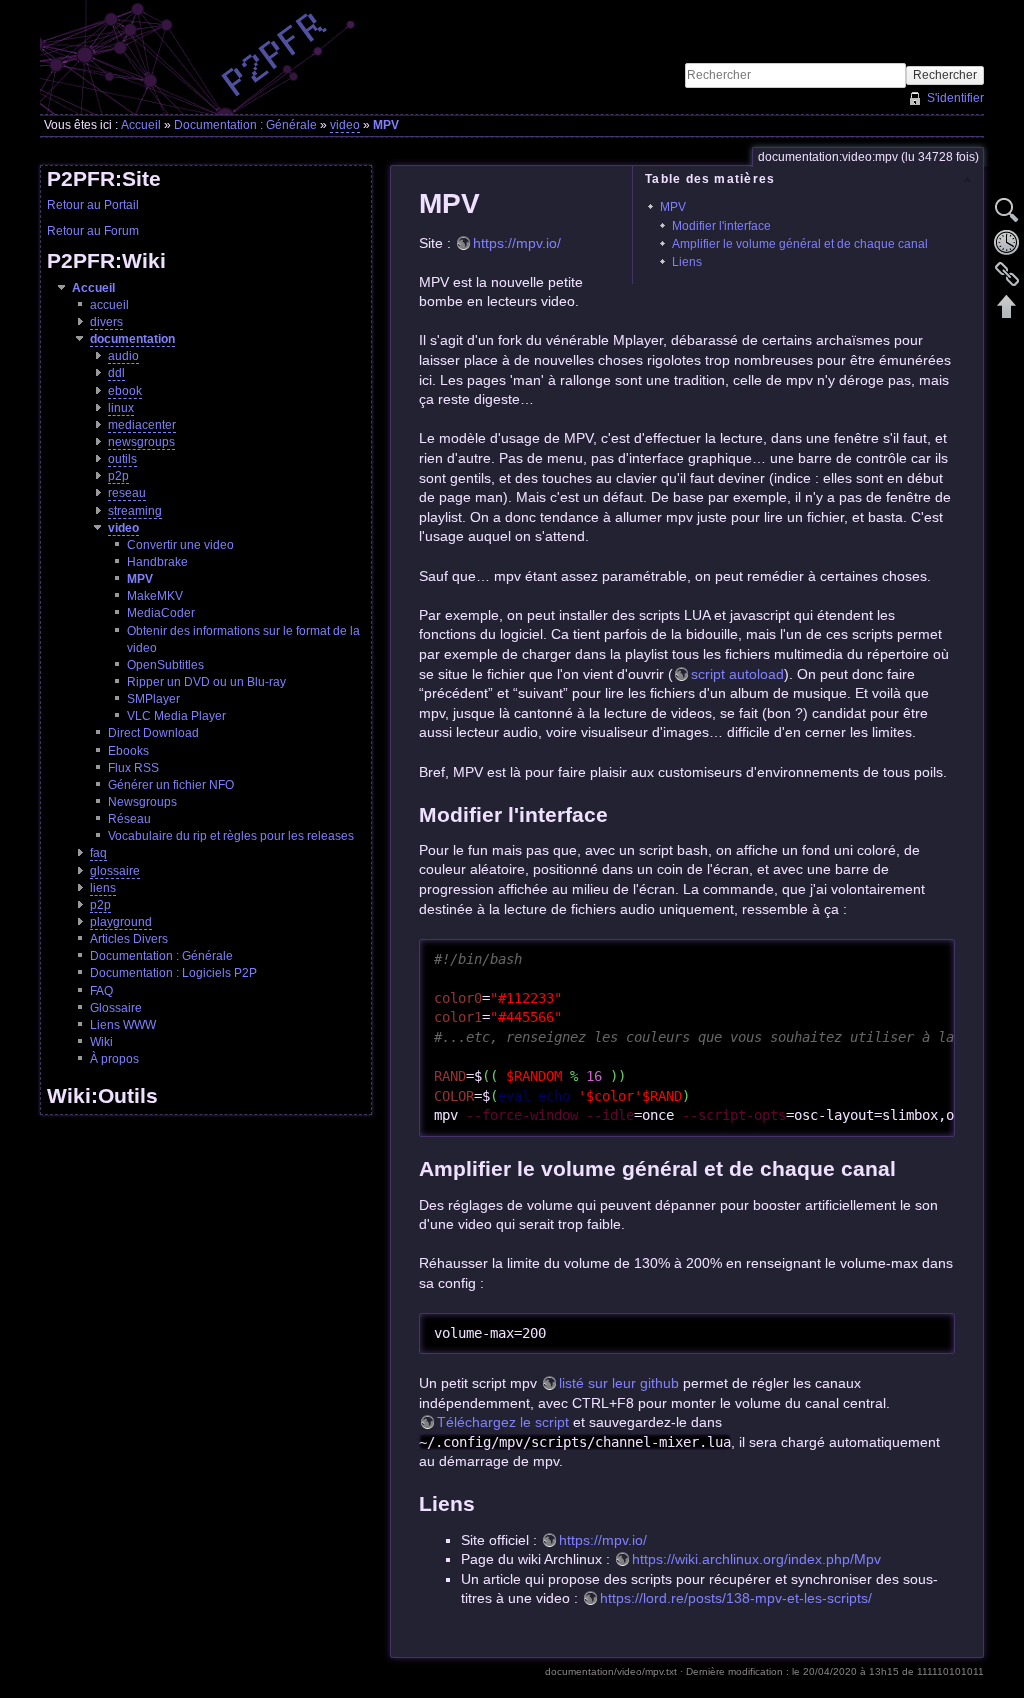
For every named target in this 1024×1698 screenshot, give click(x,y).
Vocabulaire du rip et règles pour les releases (231, 836)
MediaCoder (161, 613)
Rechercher (945, 75)
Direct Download (153, 733)
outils (122, 459)
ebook (125, 391)
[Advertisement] (750, 31)
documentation (132, 339)
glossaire (115, 871)
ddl (116, 373)
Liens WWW (123, 1025)
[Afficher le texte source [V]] (1007, 210)
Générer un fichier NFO (171, 785)
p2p (118, 476)
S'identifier (955, 98)
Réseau (129, 819)
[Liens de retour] (1007, 274)
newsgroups (141, 442)
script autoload (737, 674)
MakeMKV (155, 596)
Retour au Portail (93, 205)
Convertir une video (180, 545)
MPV (386, 125)
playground (121, 922)
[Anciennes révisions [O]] (1007, 242)
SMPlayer (153, 699)
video (345, 125)
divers (106, 322)
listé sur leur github (619, 1383)
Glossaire (116, 1008)
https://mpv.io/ (517, 243)
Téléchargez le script (503, 1422)
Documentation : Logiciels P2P (173, 973)
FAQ (101, 991)
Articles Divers (129, 939)
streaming (135, 511)
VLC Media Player (176, 716)
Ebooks (128, 751)
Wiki (101, 1042)
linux (121, 408)
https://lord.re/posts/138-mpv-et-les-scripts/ (736, 1598)
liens (103, 888)
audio (123, 356)
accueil (109, 305)
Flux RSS (133, 768)
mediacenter (142, 425)
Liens (687, 262)
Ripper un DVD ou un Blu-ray (206, 682)
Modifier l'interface (721, 226)
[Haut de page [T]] (1007, 306)
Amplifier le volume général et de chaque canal (800, 244)
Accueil (141, 125)
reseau (127, 493)
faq (98, 853)
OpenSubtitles (165, 665)
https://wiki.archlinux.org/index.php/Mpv (756, 1559)
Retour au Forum (93, 231)
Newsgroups (142, 802)
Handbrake (157, 562)
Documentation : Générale (245, 125)
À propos (114, 1059)
